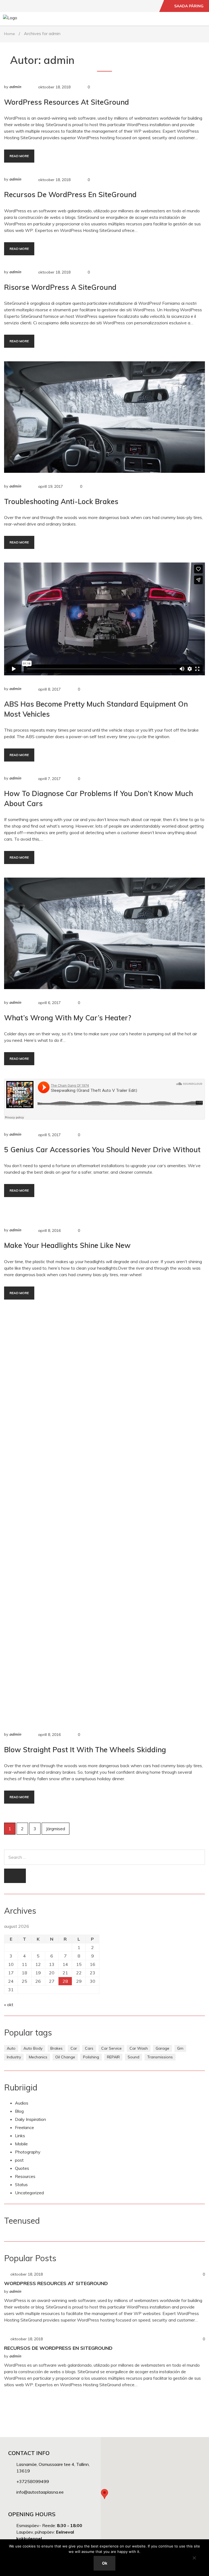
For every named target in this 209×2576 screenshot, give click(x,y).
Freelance (24, 2127)
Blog (19, 2111)
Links (20, 2136)
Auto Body (33, 2048)
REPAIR (113, 2057)
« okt (9, 2005)
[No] (194, 2558)
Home (10, 34)
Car (74, 2048)
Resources (25, 2176)
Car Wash (139, 2048)
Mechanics (38, 2057)
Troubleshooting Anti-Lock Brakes (61, 501)
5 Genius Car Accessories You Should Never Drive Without (102, 1150)
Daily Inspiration (30, 2119)
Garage (162, 2048)
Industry (14, 2057)
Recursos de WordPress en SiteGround (70, 195)
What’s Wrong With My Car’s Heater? (68, 1018)
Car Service (111, 2048)
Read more (19, 156)
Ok (105, 2563)
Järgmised (56, 1829)
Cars (89, 2048)
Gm (180, 2048)
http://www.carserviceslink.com (104, 1216)
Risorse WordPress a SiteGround (60, 287)
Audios (22, 2103)
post (19, 2160)
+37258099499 (33, 2481)
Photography (28, 2152)
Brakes (56, 2048)
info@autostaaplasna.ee (40, 2492)
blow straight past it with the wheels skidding (85, 1750)
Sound (133, 2057)
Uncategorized (29, 2193)
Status (21, 2185)
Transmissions (160, 2057)
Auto (11, 2048)
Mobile (21, 2144)
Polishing (91, 2057)
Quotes (22, 2168)
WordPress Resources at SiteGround (67, 102)
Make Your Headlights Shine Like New (67, 1245)
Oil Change (65, 2057)
